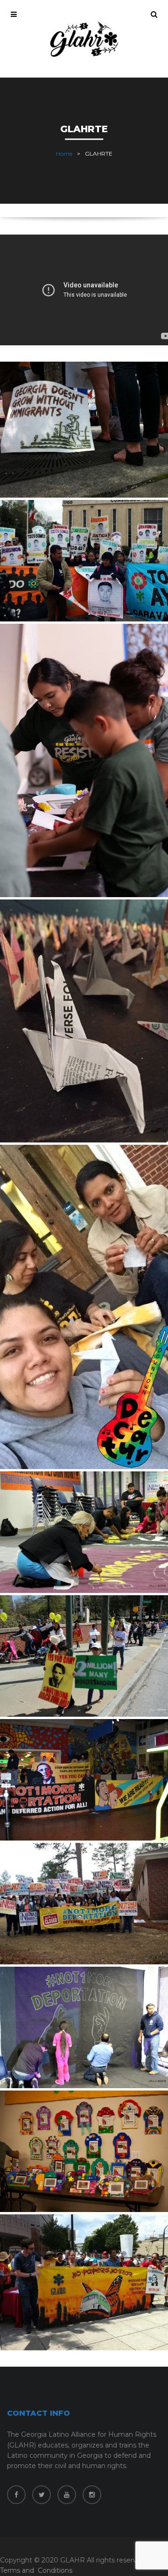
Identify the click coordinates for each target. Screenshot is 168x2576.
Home (64, 153)
